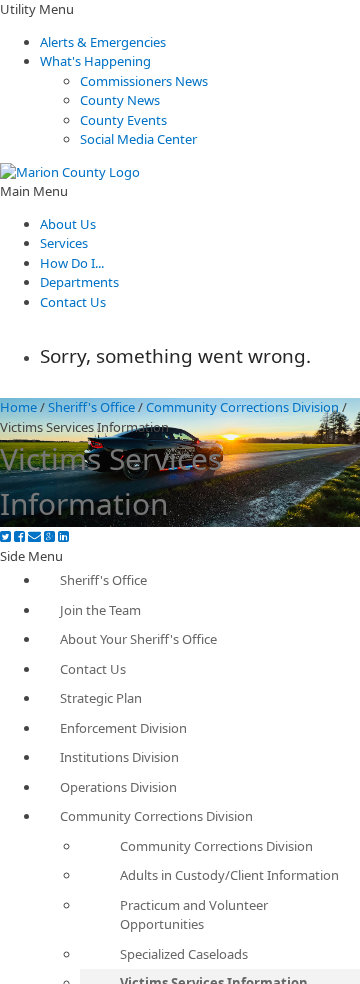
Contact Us (73, 302)
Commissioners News (144, 81)
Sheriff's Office (91, 407)
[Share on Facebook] (19, 536)
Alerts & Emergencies (103, 42)
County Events (123, 120)
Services (64, 243)
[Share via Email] (34, 536)
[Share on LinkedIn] (63, 536)
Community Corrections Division (242, 407)
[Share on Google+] (49, 536)
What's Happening (95, 61)
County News (120, 100)
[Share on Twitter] (5, 536)
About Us (68, 224)
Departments (79, 282)
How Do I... (72, 263)
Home (18, 407)
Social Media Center (138, 139)
